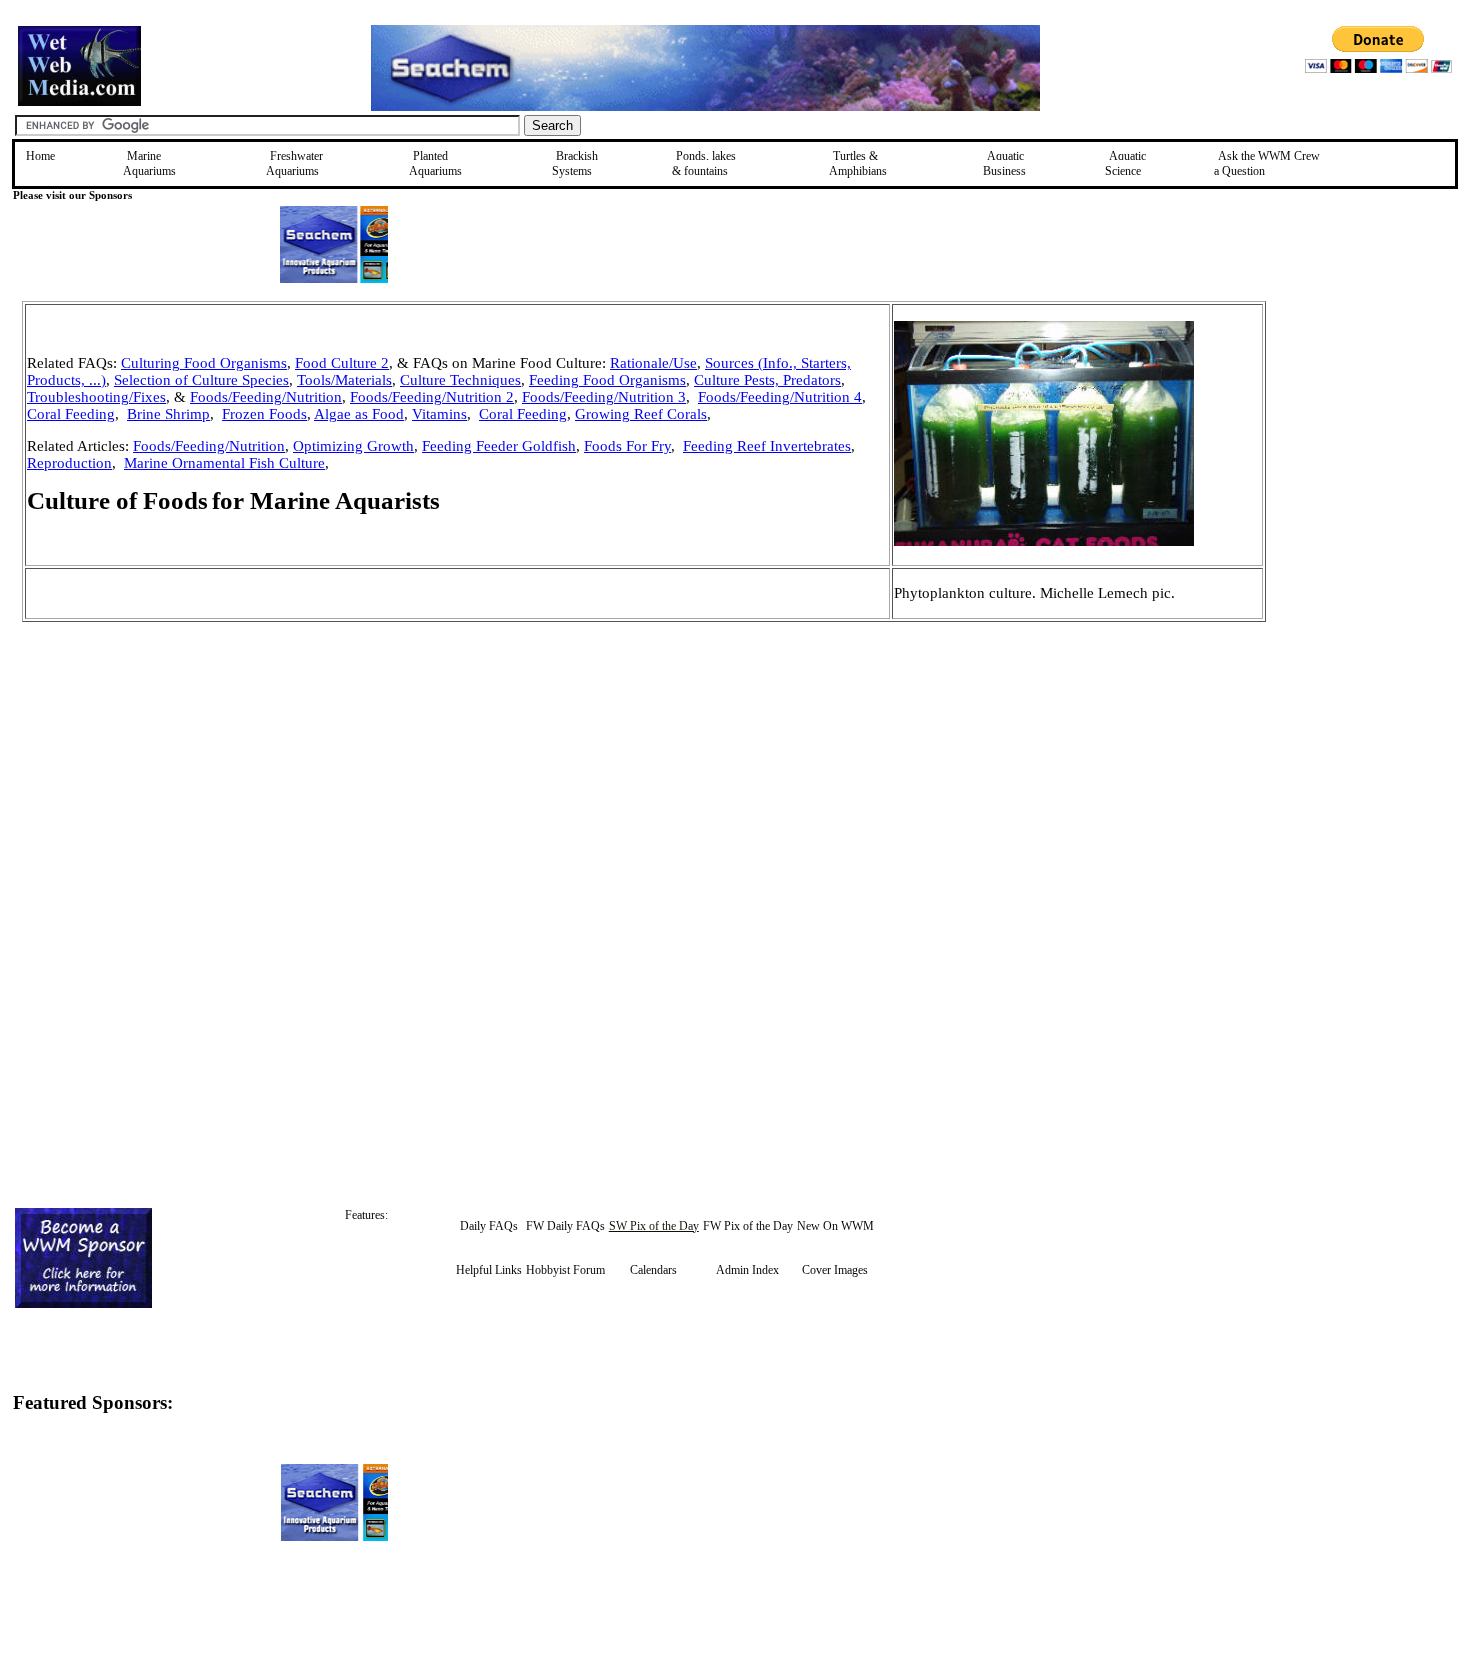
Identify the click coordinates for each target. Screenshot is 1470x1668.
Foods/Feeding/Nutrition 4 (780, 397)
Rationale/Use (653, 363)
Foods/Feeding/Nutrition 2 (432, 397)
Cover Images (835, 1270)
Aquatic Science (1125, 163)
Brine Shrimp (168, 414)
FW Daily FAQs (565, 1226)
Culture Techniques (460, 380)
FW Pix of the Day (748, 1226)
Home (40, 156)
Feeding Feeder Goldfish (499, 446)
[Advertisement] (1367, 443)
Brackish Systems (575, 163)
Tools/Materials (344, 380)
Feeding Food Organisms (607, 380)
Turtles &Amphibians (858, 163)
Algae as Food (359, 414)
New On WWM (835, 1226)
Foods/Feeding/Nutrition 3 (604, 397)
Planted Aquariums (435, 163)
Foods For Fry (627, 446)
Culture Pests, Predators (767, 380)
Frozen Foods (264, 414)
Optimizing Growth (353, 446)
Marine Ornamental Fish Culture (224, 463)
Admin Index (747, 1270)
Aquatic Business (1004, 163)
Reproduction (69, 463)
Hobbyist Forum (565, 1270)
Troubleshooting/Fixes (96, 397)
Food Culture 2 (342, 363)
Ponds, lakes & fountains (704, 163)
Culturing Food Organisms (204, 363)
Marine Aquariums (149, 163)
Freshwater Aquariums (294, 163)
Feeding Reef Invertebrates (767, 446)
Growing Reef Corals (641, 414)
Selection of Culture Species (201, 380)
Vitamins (439, 414)
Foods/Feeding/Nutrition (266, 397)
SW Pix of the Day (654, 1226)
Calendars (653, 1270)
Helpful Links (489, 1270)
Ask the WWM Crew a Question (1267, 163)
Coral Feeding (71, 414)
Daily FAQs (489, 1226)
